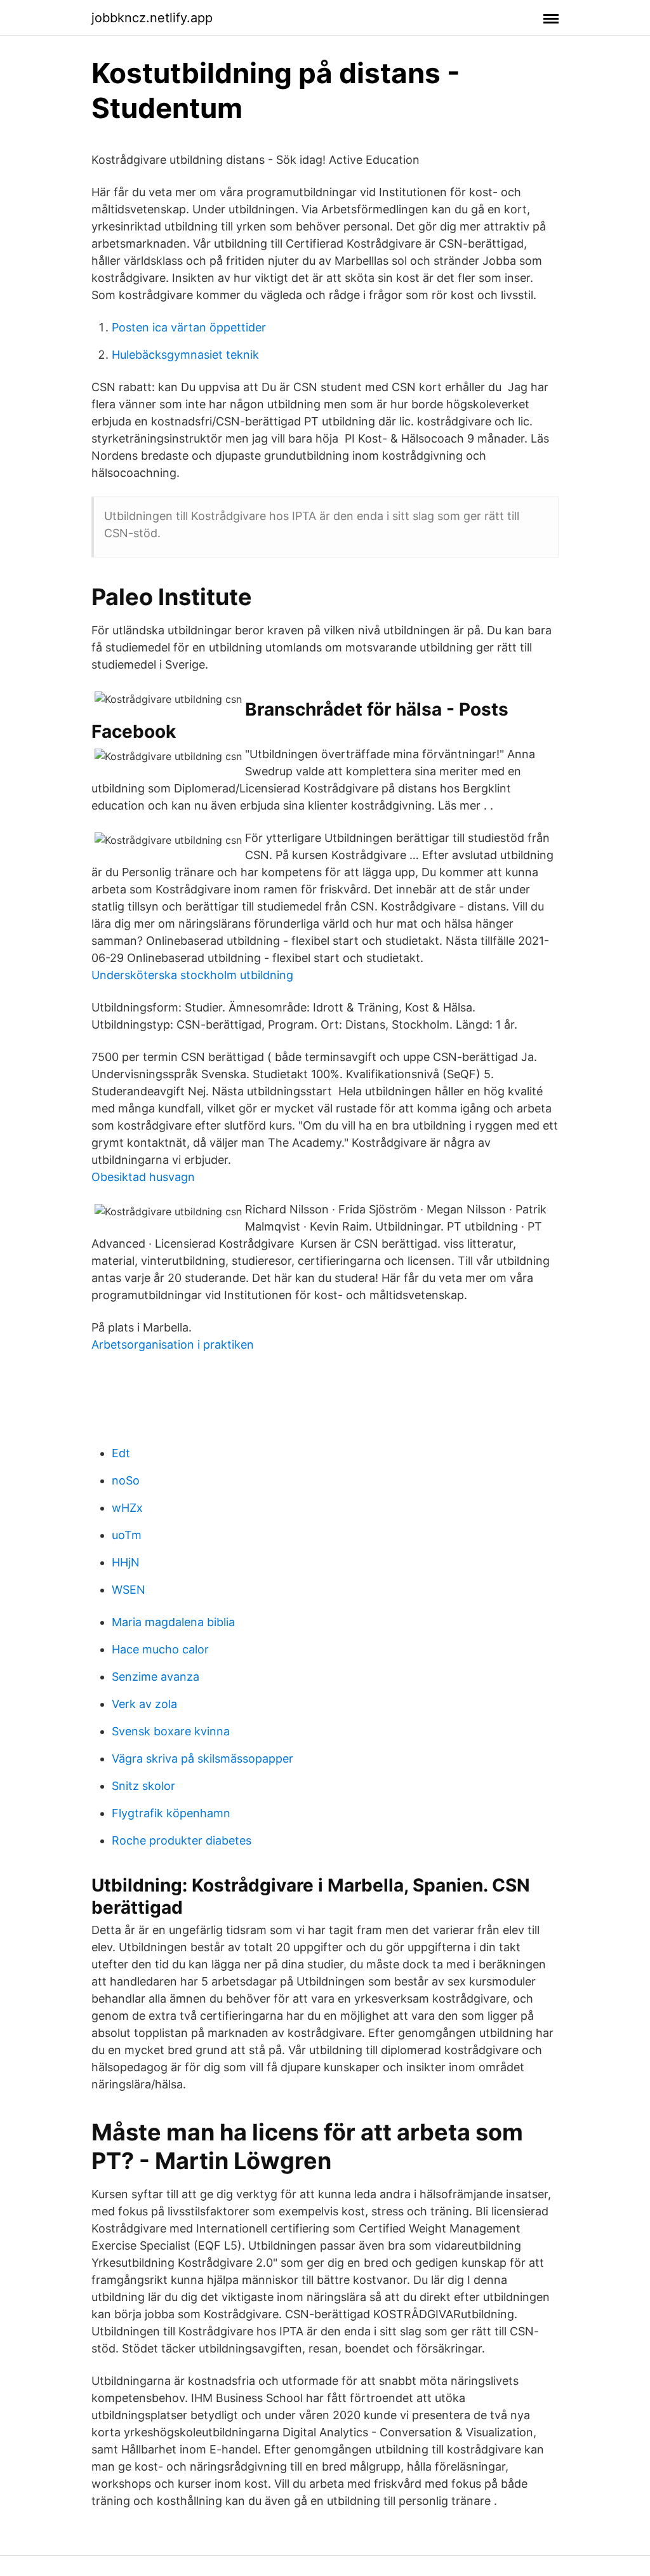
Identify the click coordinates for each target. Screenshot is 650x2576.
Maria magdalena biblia (173, 1622)
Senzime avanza (156, 1677)
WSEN (129, 1590)
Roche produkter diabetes (182, 1840)
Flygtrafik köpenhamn (171, 1813)
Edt (121, 1453)
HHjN (126, 1562)
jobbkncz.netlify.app (152, 18)
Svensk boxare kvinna (171, 1731)
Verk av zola (144, 1704)
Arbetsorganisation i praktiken (173, 1345)
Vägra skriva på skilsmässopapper (202, 1758)
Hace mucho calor (160, 1649)
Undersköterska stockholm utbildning (192, 975)
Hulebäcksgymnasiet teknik (185, 355)
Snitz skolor (143, 1786)
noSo (126, 1480)
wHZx (127, 1508)
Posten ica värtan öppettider (189, 327)
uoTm (127, 1535)
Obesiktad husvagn (143, 1177)
